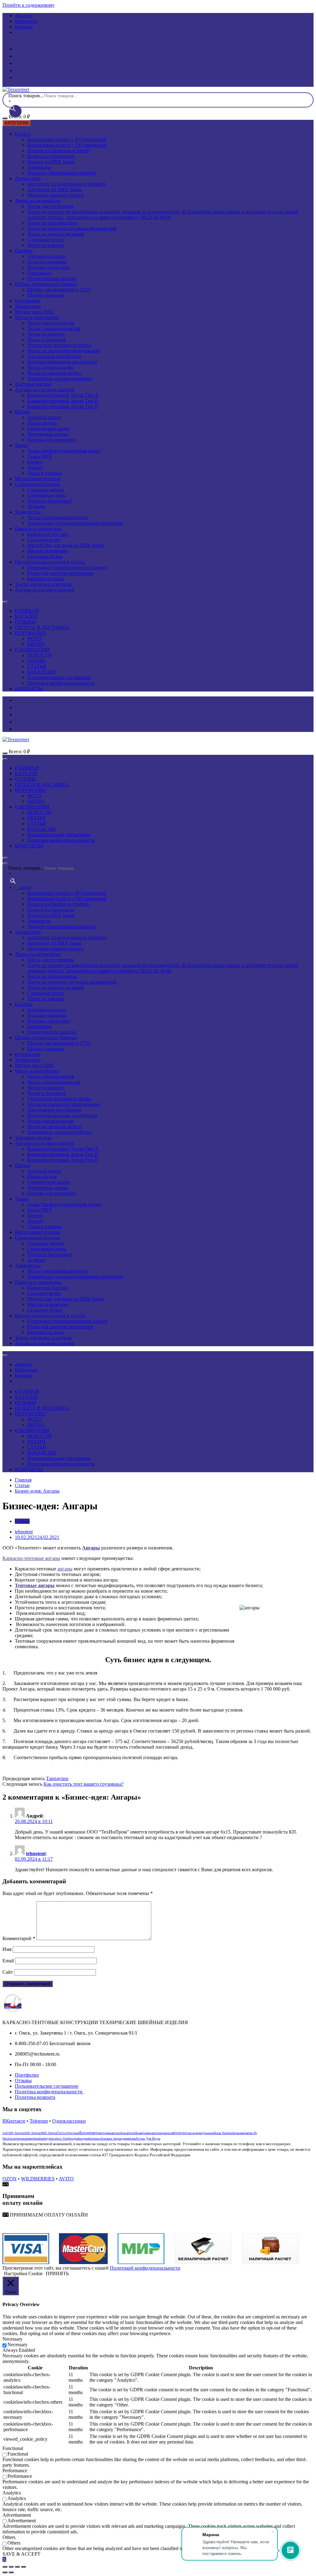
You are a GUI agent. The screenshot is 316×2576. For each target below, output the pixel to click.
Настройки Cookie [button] (23, 2273)
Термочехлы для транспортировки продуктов (75, 523)
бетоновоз (94, 2139)
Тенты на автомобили (38, 201)
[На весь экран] (17, 2567)
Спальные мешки (46, 490)
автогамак (105, 2133)
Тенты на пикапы (46, 245)
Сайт (8, 1972)
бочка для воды (148, 2139)
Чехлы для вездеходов (50, 367)
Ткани (21, 445)
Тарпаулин (57, 1778)
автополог (179, 2133)
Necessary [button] (12, 2339)
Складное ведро (44, 540)
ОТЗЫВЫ (25, 622)
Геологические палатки (52, 278)
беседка (73, 2139)
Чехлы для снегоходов (51, 323)
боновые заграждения (115, 2139)
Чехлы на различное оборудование (64, 351)
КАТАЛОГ (26, 616)
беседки (83, 2139)
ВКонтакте (14, 2121)
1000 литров (15, 2133)
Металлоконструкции (38, 479)
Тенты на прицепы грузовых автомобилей (72, 228)
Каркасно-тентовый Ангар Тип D (63, 406)
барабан (38, 2139)
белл (53, 2139)
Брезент (35, 462)
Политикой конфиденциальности (145, 2268)
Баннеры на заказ (45, 579)
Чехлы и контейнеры (37, 317)
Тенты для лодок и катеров (43, 584)
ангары (65, 1569)
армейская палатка (220, 2133)
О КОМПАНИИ (32, 650)
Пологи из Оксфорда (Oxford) (58, 151)
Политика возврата (35, 2097)
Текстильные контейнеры (54, 356)
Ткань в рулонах (44, 473)
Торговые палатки (46, 256)
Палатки (24, 251)
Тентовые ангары (33, 384)
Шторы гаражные (46, 295)
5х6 (5, 2133)
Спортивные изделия (37, 484)
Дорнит (35, 467)
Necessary (17, 2345)
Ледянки (36, 506)
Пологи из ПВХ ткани (51, 162)
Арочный (74, 2133)
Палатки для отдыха (48, 267)
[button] (45, 2215)
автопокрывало (162, 2133)
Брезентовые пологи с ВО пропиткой (67, 139)
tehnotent (24, 1532)
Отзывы (23, 2080)
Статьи (22, 1521)
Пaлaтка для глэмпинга (52, 440)
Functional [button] (13, 2448)
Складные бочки (45, 556)
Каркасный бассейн (48, 534)
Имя (7, 1949)
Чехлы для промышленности (58, 517)
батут (47, 2139)
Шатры (22, 412)
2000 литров (32, 2133)
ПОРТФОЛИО (31, 633)
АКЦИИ (36, 661)
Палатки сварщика (47, 262)
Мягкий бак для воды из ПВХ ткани (66, 545)
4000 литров (49, 2133)
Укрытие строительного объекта (61, 173)
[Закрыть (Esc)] (5, 2567)
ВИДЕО (36, 644)
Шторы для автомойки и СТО (59, 290)
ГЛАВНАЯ (27, 611)
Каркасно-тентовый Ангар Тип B (63, 401)
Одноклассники (69, 2121)
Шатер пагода (42, 423)
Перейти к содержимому (29, 5)
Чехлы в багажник (47, 340)
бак (246, 2133)
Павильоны (39, 273)
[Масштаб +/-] (23, 2567)
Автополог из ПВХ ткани (54, 189)
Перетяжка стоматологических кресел (67, 567)
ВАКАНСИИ (41, 672)
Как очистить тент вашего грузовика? (83, 1784)
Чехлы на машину (46, 334)
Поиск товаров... (26, 96)
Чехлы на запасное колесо (54, 373)
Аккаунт (24, 16)
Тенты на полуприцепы (52, 223)
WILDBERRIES (38, 2179)
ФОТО (34, 639)
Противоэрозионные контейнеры (62, 362)
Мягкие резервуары (48, 551)
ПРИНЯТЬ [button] (57, 2273)
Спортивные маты (47, 495)
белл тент (62, 2139)
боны (133, 2139)
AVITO (66, 2179)
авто (95, 2133)
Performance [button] (15, 2471)
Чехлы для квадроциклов (54, 328)
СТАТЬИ (37, 666)
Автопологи (28, 178)
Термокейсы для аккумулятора (59, 378)
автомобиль (119, 2133)
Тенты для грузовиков (50, 206)
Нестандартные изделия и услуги (50, 562)
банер (30, 2139)
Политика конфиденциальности (61, 683)
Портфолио (27, 2075)
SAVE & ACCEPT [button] (21, 2554)
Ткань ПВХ (39, 456)
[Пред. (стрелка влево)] (5, 2572)
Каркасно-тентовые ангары (31, 1558)
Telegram (39, 2121)
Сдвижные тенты (46, 240)
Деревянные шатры (48, 434)
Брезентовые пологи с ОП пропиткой (67, 145)
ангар (191, 2133)
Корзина (24, 27)
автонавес (146, 2133)
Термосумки (28, 306)
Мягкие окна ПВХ (34, 312)
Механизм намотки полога (55, 195)
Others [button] (9, 2537)
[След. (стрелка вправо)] (11, 2572)
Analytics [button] (12, 2493)
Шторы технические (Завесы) (46, 284)
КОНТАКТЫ (29, 689)
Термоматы (39, 167)
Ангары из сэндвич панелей (45, 390)
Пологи (23, 134)
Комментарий (19, 1938)
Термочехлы (28, 512)
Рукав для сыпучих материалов (60, 573)
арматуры (202, 2133)
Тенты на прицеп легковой (163, 214)
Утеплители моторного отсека (59, 345)
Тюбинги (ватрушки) (49, 501)
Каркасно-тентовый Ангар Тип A (63, 395)
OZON (10, 2179)
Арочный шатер (44, 417)
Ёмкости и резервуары (38, 529)
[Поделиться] (11, 2567)
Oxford (62, 2133)
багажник (238, 2133)
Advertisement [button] (17, 2515)
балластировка (17, 2139)
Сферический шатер (48, 429)
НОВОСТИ (39, 655)
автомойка (133, 2133)
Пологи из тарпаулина (51, 156)
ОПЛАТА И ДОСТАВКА (42, 627)
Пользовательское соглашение (59, 677)
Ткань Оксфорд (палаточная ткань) (64, 451)
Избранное (26, 21)
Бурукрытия (28, 301)
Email (8, 1961)
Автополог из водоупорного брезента (67, 184)
